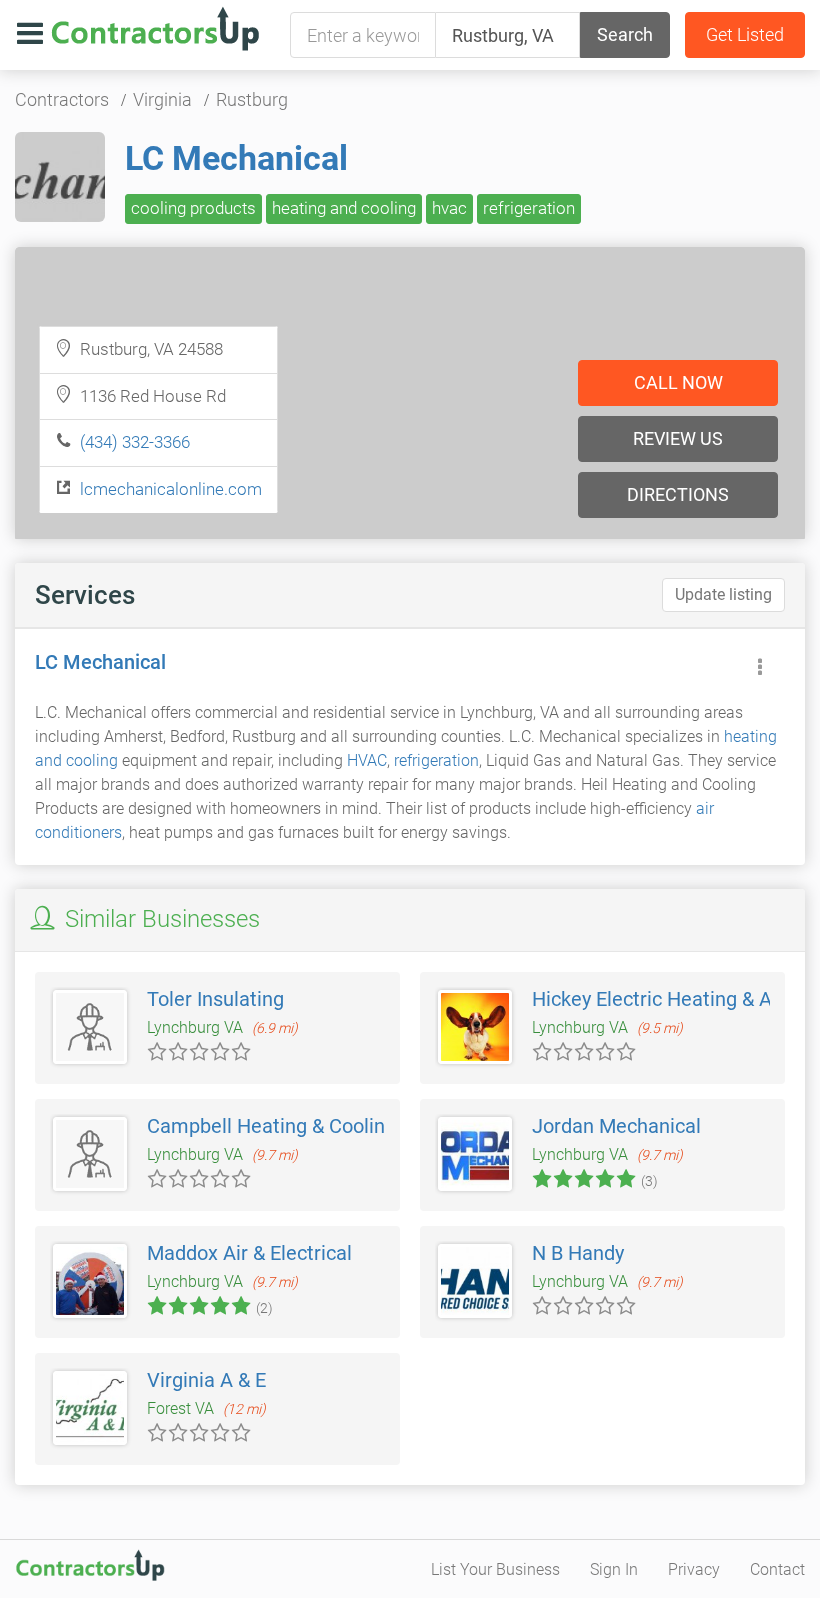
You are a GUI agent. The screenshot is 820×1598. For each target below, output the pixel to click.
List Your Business (495, 1569)
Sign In (614, 1569)
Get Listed (745, 34)
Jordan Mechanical (616, 1126)
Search (625, 34)
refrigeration (529, 208)
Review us (678, 438)
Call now (678, 382)
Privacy (694, 1569)
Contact (777, 1569)
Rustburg (252, 99)
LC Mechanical (236, 158)
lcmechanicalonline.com (171, 489)
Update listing (723, 594)
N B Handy (578, 1253)
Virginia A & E (206, 1380)
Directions (678, 494)
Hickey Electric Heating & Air (658, 999)
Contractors (62, 99)
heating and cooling (344, 208)
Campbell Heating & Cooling (271, 1126)
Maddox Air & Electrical (249, 1253)
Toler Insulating (215, 999)
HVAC (367, 760)
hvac (449, 208)
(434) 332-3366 (135, 442)
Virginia (162, 99)
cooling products (193, 208)
